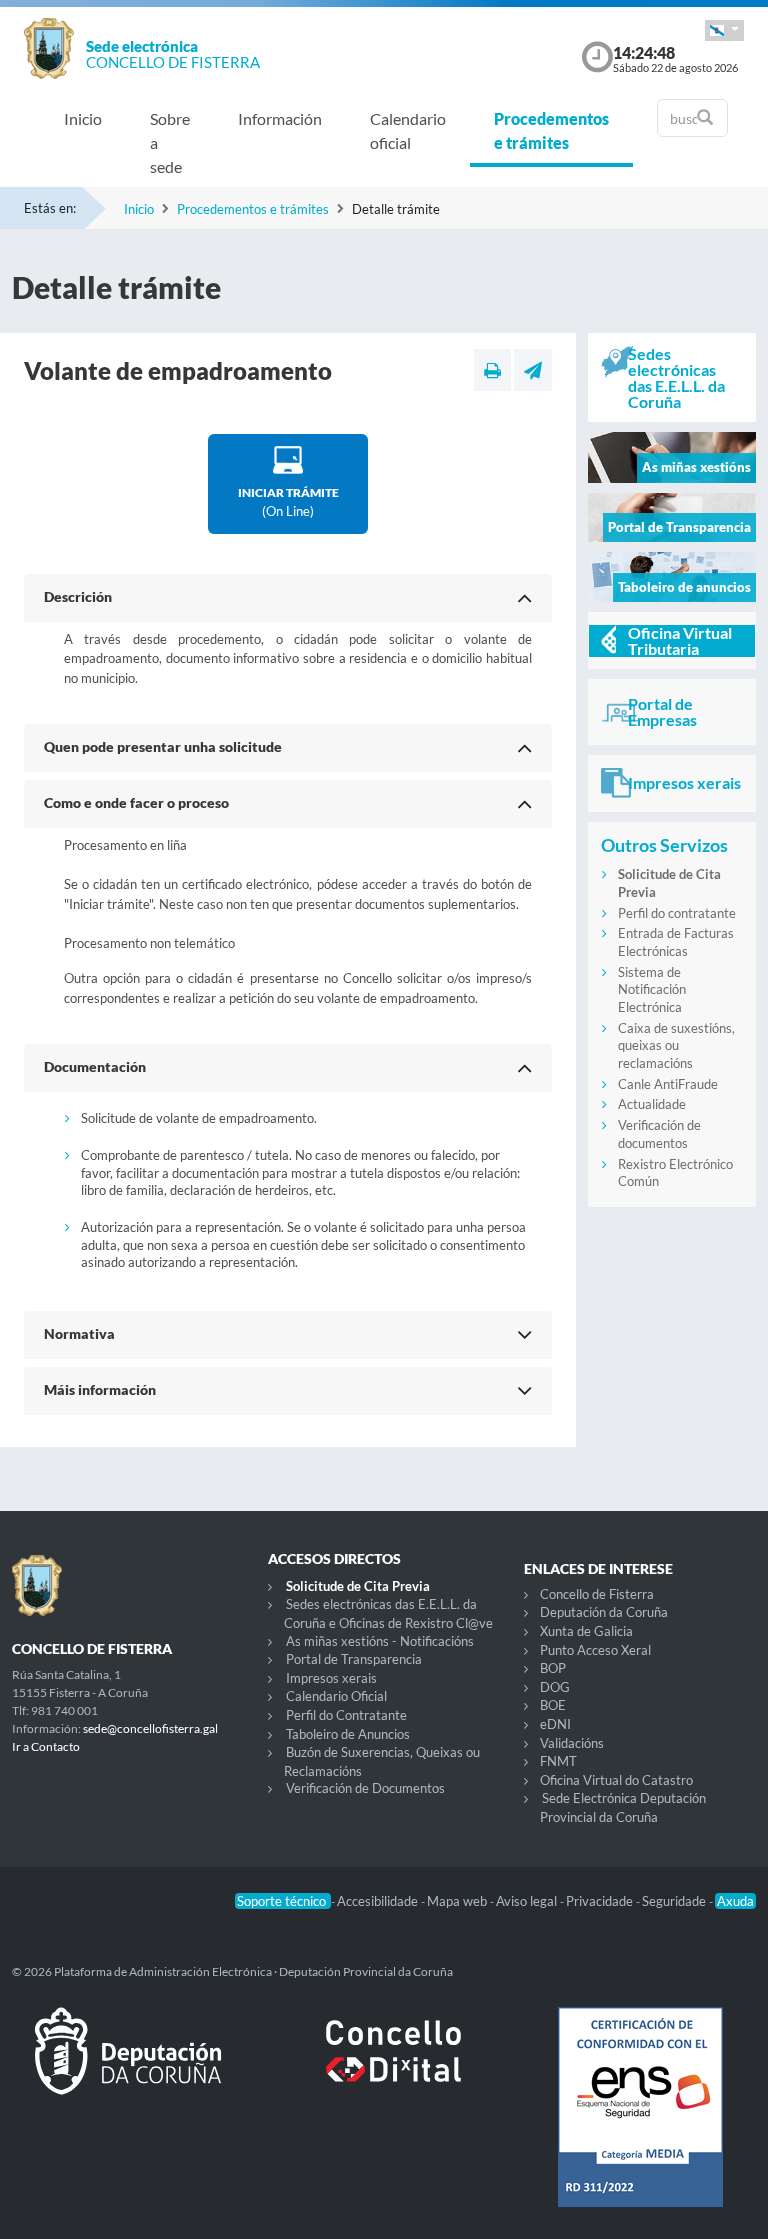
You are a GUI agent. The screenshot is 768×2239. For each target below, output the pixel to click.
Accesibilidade (379, 1901)
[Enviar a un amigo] (533, 370)
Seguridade (675, 1901)
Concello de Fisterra (597, 1594)
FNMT (558, 1761)
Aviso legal (528, 1901)
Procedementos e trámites (551, 130)
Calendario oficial (408, 130)
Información (280, 118)
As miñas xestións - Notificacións (380, 1641)
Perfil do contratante (677, 913)
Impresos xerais (331, 1678)
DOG (555, 1687)
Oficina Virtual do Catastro (616, 1780)
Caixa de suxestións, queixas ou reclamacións (676, 1045)
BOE (553, 1705)
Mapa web (458, 1901)
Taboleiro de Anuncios (348, 1734)
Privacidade (601, 1901)
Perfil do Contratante (346, 1715)
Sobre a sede (170, 142)
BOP (553, 1668)
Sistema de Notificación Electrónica (652, 989)
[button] (724, 30)
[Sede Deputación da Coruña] (128, 2067)
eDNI (555, 1724)
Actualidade (652, 1104)
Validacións (572, 1743)
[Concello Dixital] (384, 2067)
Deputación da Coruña (604, 1612)
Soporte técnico (283, 1901)
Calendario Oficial (336, 1696)
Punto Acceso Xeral (595, 1650)
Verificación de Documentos (365, 1788)
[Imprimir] (492, 370)
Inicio (83, 118)
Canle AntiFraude (668, 1084)
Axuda (735, 1901)
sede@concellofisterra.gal (150, 1728)
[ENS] (640, 2123)
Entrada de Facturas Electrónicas (676, 942)
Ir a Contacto (46, 1746)
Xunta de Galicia (586, 1631)
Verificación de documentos (659, 1134)
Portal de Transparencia (354, 1659)
